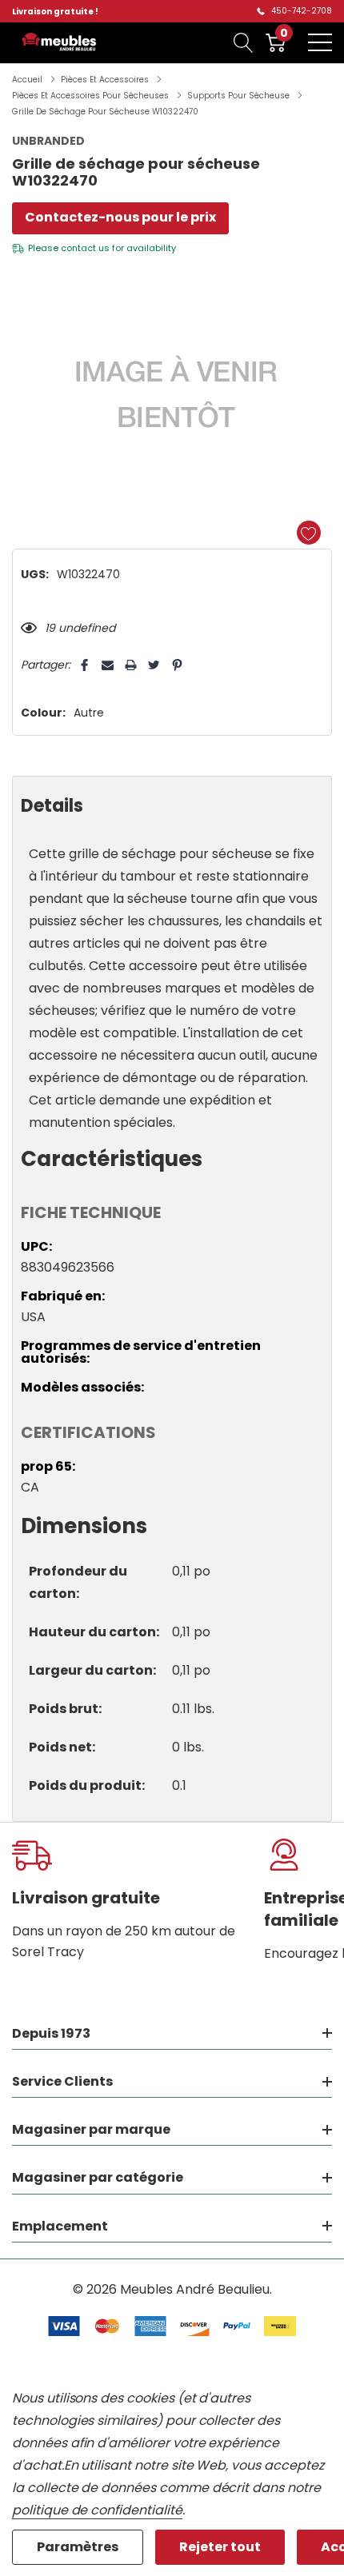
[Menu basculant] (320, 42)
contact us (85, 248)
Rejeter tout (220, 2547)
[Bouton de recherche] (244, 42)
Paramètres (78, 2547)
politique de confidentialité (97, 2510)
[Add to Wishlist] (309, 533)
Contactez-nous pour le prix (120, 217)
